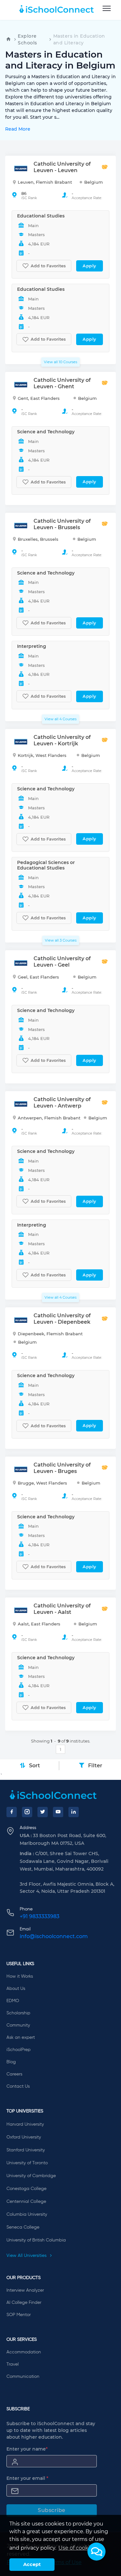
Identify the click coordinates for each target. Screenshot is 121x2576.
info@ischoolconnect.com (54, 1936)
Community (18, 2025)
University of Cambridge (31, 2176)
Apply (90, 266)
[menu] (107, 9)
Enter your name (27, 2449)
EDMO (13, 2001)
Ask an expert (21, 2038)
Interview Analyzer (25, 2290)
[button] (96, 2552)
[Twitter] (43, 1812)
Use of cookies (77, 2548)
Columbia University (27, 2214)
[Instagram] (27, 1812)
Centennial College (26, 2202)
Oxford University (24, 2137)
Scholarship (18, 2013)
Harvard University (25, 2124)
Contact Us (18, 2086)
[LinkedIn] (74, 1812)
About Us (16, 1989)
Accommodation (24, 2352)
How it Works (20, 1976)
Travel (13, 2364)
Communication (23, 2377)
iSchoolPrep (19, 2050)
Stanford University (26, 2150)
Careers (14, 2074)
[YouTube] (58, 1812)
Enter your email (27, 2478)
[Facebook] (12, 1812)
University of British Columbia (36, 2240)
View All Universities (27, 2256)
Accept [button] (32, 2564)
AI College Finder (24, 2303)
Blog (11, 2062)
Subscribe (52, 2510)
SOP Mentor (19, 2315)
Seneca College (23, 2227)
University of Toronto (27, 2163)
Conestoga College (26, 2189)
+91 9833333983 (40, 1916)
